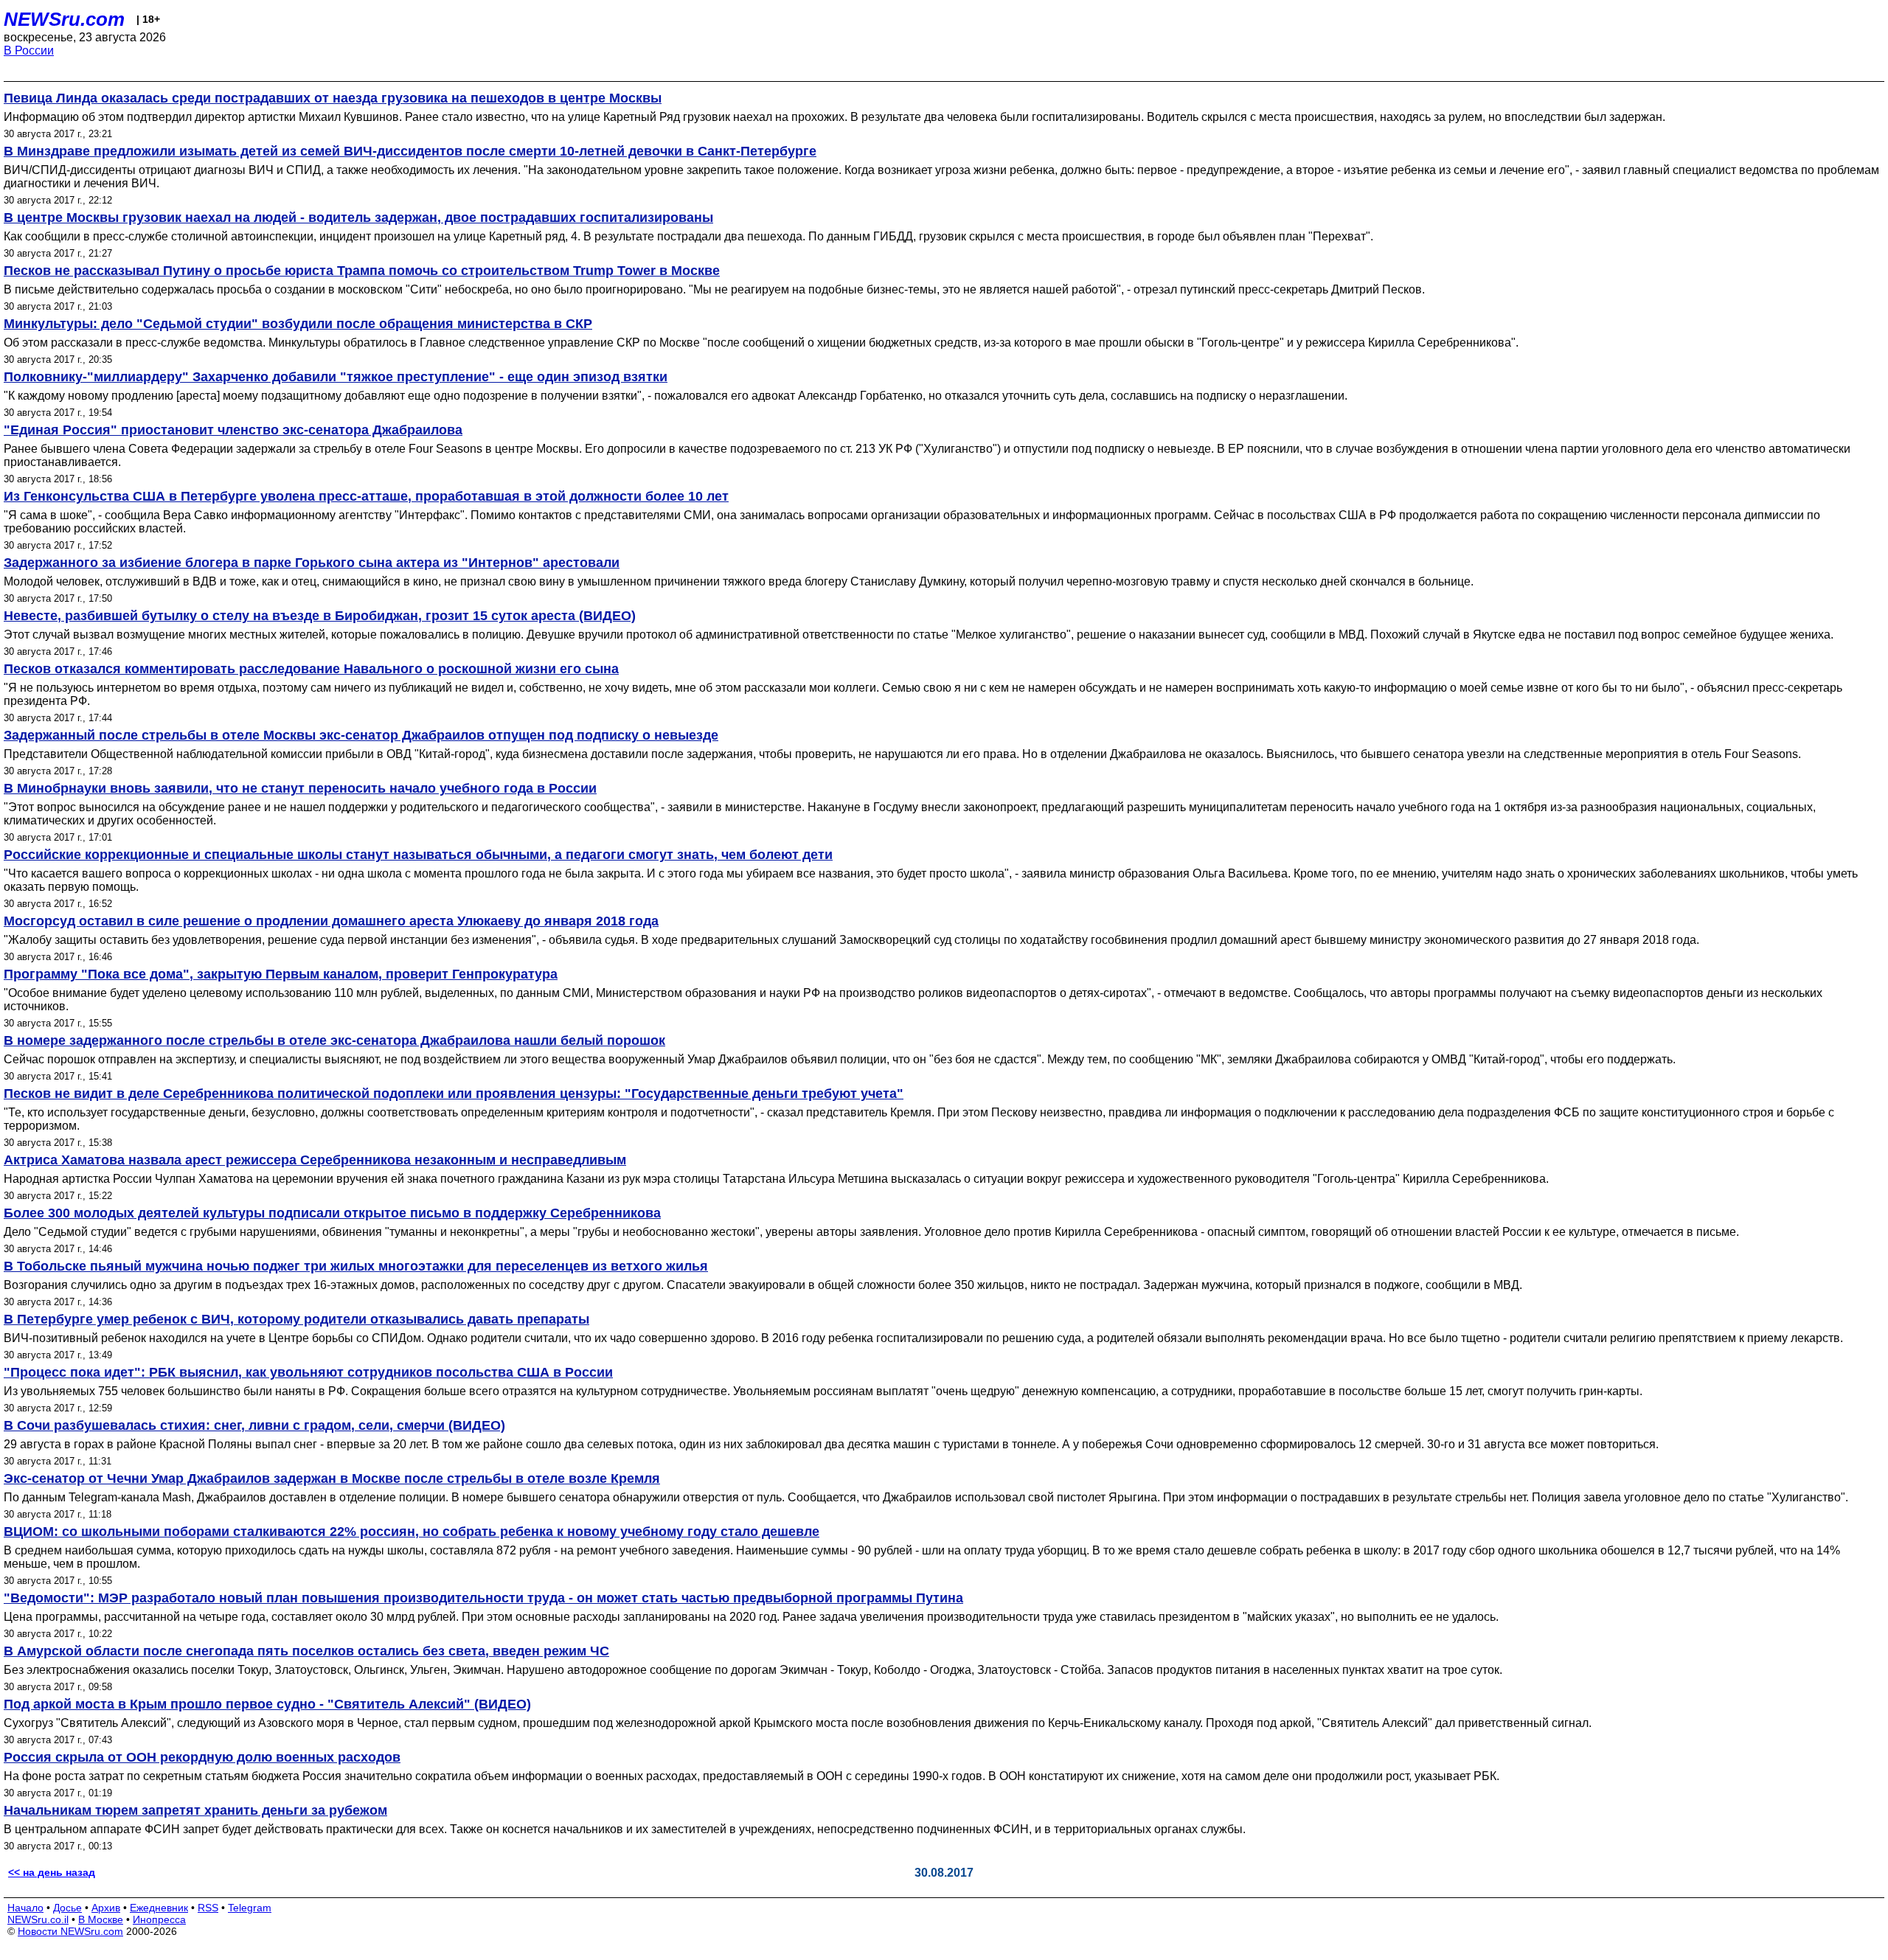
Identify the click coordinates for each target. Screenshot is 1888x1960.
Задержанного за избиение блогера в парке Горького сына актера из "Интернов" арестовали (312, 563)
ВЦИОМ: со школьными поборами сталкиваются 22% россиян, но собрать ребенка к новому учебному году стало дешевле (412, 1532)
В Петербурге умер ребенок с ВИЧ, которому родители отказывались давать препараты (296, 1319)
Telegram (250, 1908)
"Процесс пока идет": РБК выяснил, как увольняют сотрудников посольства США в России (308, 1372)
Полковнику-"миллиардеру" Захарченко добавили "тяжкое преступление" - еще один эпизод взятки (336, 377)
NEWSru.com (64, 19)
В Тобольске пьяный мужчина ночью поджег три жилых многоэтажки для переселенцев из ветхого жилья (356, 1266)
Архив (106, 1908)
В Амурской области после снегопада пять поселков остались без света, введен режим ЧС (306, 1651)
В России (29, 51)
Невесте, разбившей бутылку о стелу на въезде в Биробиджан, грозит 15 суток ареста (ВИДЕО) (320, 616)
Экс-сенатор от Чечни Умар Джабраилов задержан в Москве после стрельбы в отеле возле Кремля (332, 1478)
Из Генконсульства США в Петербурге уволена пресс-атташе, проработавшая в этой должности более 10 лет (366, 496)
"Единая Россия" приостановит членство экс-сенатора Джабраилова (233, 430)
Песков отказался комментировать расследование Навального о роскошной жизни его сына (311, 669)
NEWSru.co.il (38, 1919)
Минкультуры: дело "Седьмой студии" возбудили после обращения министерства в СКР (298, 324)
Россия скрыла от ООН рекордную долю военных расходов (202, 1757)
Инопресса (159, 1919)
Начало (25, 1908)
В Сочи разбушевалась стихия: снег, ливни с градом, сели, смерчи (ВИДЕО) (254, 1425)
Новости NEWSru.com (70, 1931)
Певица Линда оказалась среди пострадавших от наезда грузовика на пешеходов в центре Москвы (333, 98)
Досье (67, 1908)
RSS (208, 1908)
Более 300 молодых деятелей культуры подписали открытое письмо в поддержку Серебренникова (332, 1213)
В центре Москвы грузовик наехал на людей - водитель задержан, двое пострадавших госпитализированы (358, 218)
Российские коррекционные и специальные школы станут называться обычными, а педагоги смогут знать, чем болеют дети (418, 855)
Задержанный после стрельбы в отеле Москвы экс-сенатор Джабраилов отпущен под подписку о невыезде (361, 735)
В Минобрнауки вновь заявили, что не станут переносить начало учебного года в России (300, 788)
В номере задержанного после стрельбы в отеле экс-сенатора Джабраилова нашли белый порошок (334, 1040)
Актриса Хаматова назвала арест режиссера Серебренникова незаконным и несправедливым (315, 1160)
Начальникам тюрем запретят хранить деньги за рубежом (195, 1810)
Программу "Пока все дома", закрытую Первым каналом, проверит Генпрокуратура (281, 974)
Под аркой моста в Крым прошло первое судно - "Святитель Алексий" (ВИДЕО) (267, 1704)
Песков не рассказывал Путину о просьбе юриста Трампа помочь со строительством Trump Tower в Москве (362, 271)
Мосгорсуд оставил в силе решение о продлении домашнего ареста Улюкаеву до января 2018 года (331, 921)
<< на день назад (52, 1872)
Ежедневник (159, 1908)
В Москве (101, 1919)
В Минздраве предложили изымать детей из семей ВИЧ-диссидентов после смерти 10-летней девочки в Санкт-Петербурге (410, 151)
